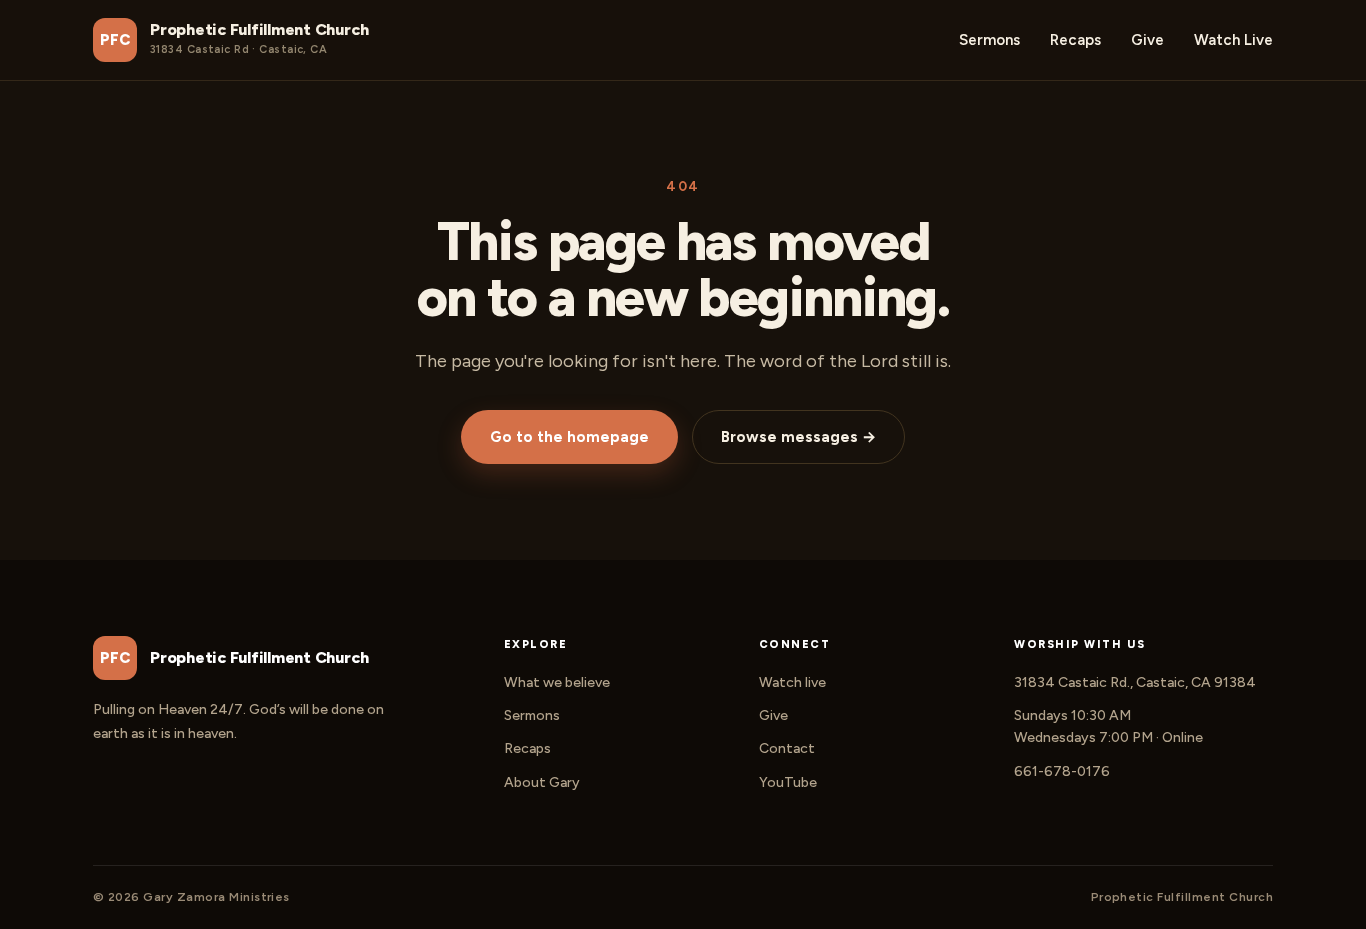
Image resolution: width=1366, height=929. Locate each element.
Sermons (989, 40)
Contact (787, 748)
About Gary (542, 782)
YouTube (788, 782)
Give (1147, 40)
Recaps (1075, 40)
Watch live (792, 682)
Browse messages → (798, 437)
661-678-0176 (1062, 771)
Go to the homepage (569, 437)
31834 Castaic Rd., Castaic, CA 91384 (1135, 682)
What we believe (557, 682)
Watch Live (1233, 40)
